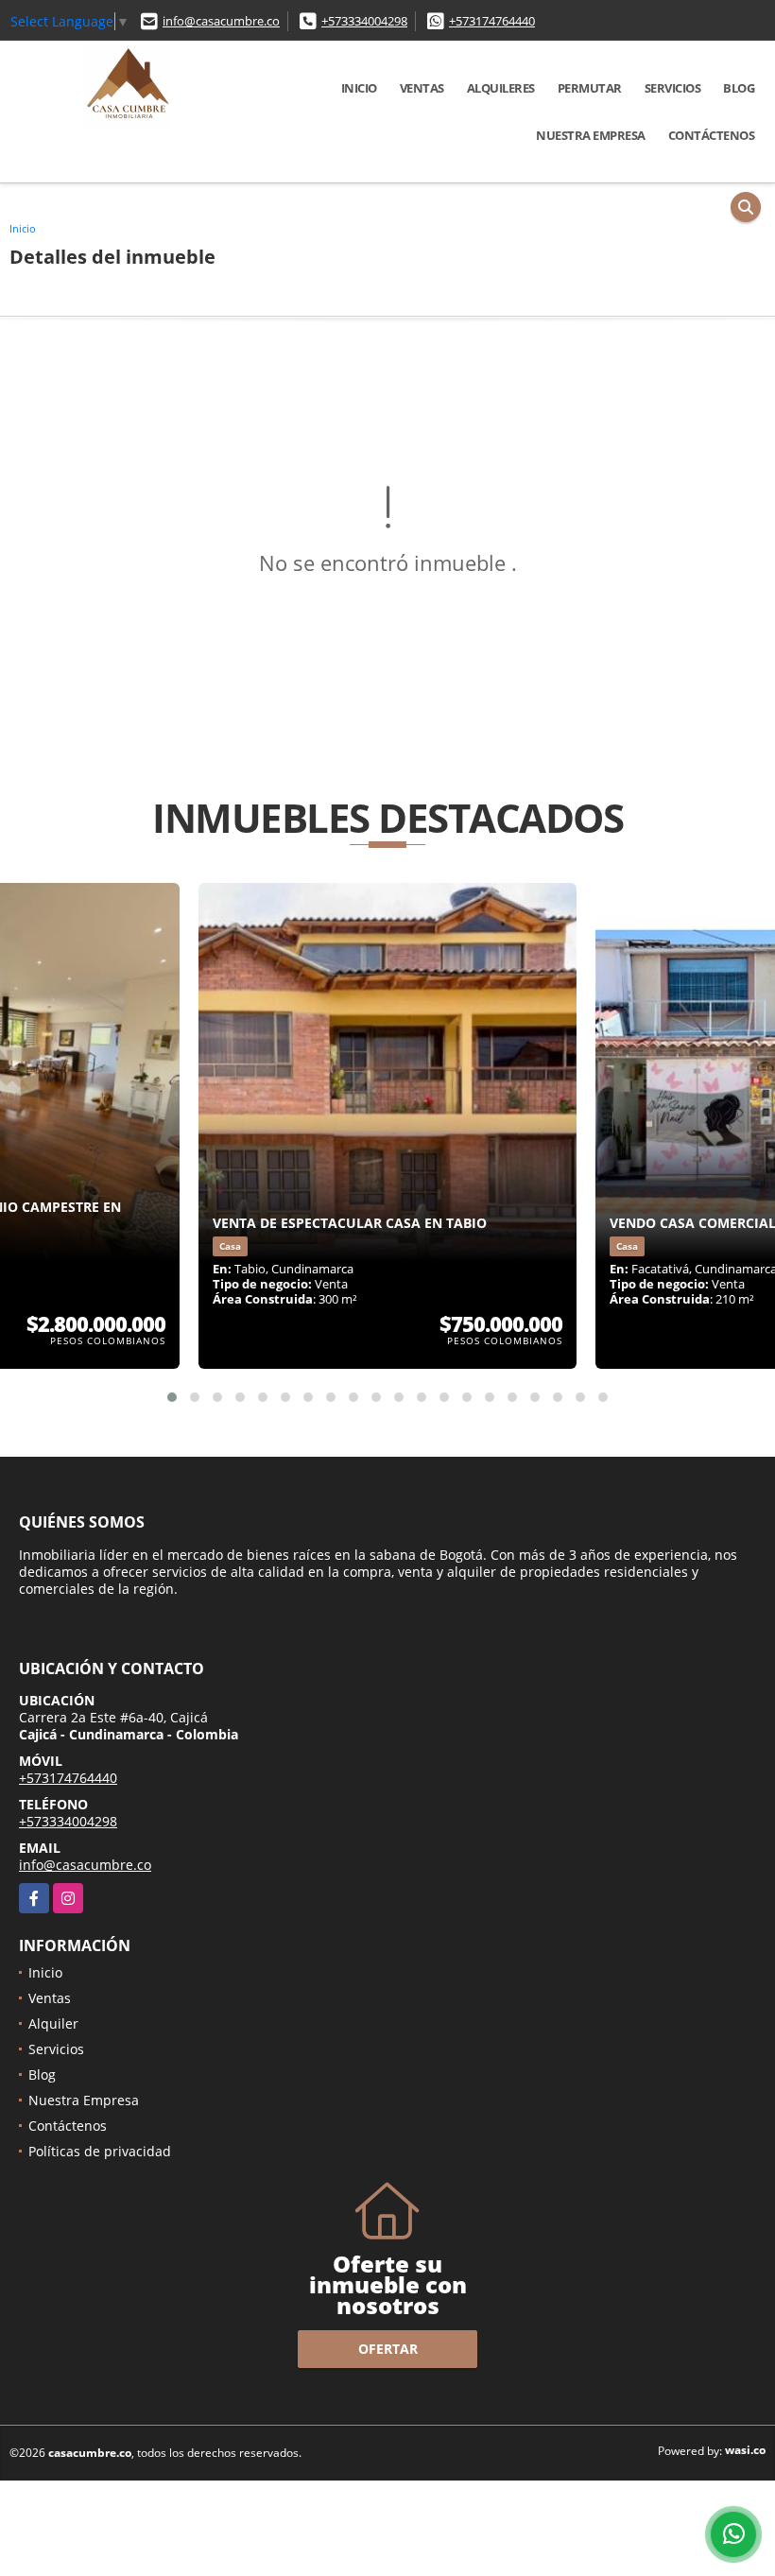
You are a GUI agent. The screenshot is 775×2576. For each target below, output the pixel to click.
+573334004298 (364, 21)
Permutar (590, 88)
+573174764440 (492, 21)
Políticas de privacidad (100, 2151)
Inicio (359, 88)
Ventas (422, 88)
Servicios (673, 88)
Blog (739, 88)
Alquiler (53, 2023)
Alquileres (501, 88)
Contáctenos (712, 135)
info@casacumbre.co (221, 21)
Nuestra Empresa (591, 135)
